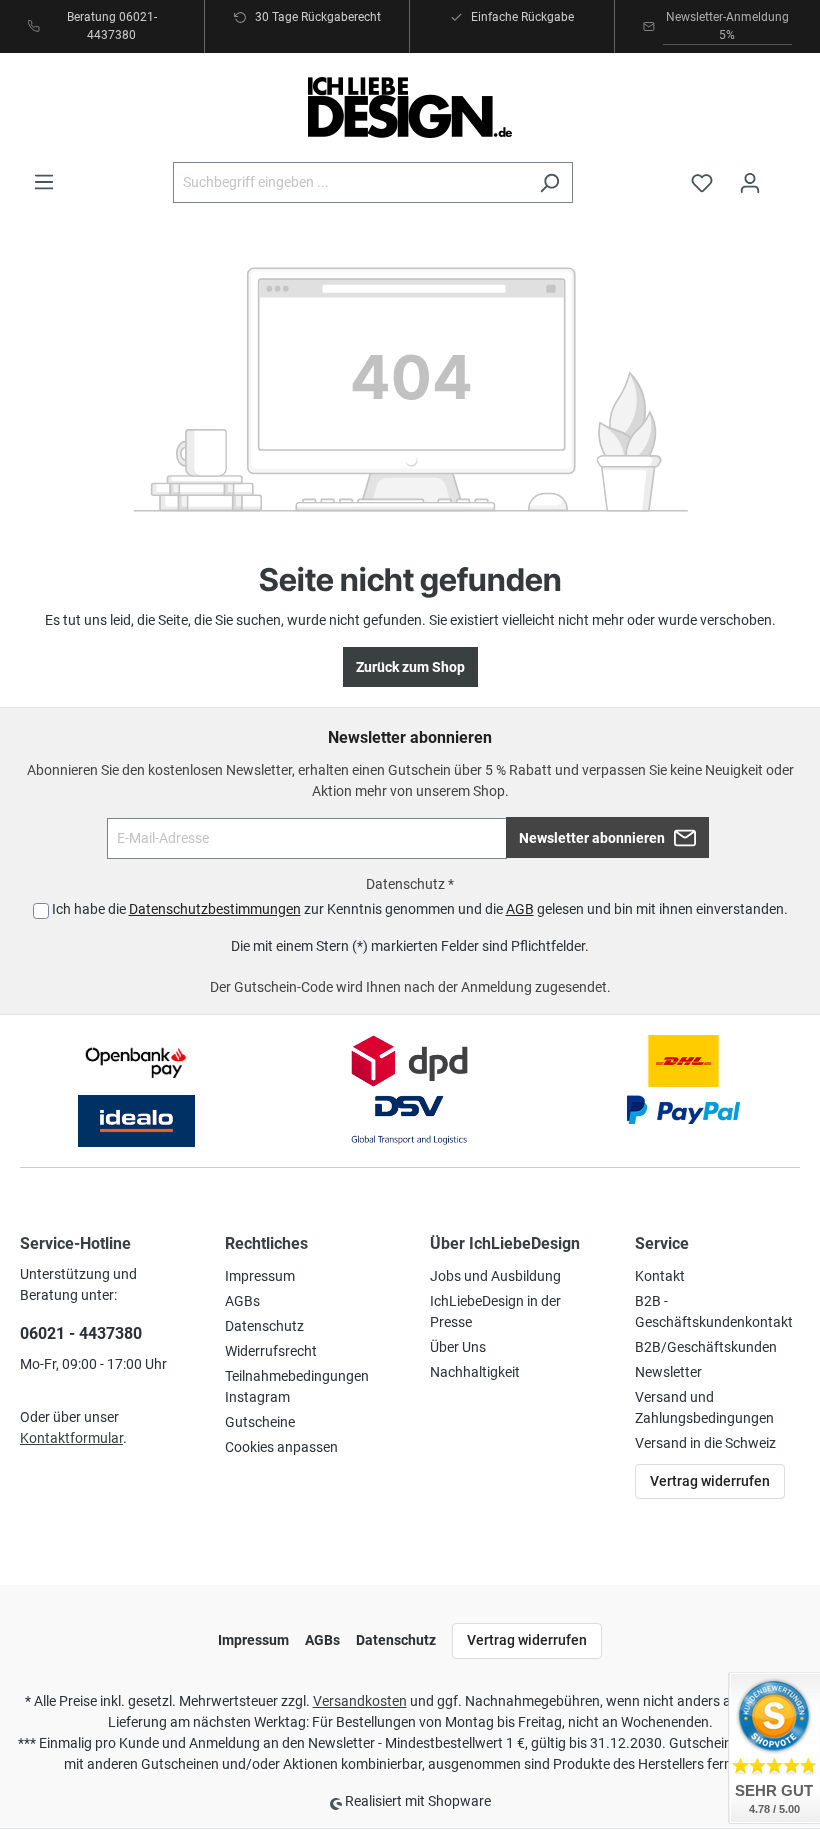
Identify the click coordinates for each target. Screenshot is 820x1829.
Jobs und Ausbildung (495, 1276)
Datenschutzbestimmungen (215, 909)
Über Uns (458, 1347)
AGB (520, 909)
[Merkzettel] (702, 183)
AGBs (242, 1301)
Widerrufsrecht (271, 1351)
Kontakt (660, 1276)
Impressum (260, 1276)
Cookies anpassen (281, 1447)
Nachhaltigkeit (475, 1372)
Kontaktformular (71, 1438)
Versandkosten (360, 1701)
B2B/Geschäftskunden (706, 1347)
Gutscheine (260, 1422)
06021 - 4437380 (81, 1333)
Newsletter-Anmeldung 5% (727, 26)
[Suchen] (549, 182)
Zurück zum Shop (410, 667)
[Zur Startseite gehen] (410, 107)
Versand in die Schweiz (705, 1443)
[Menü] (44, 182)
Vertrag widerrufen (710, 1481)
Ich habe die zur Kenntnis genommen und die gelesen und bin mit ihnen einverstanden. (420, 909)
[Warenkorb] (787, 174)
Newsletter (668, 1372)
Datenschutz (264, 1326)
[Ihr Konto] (750, 183)
